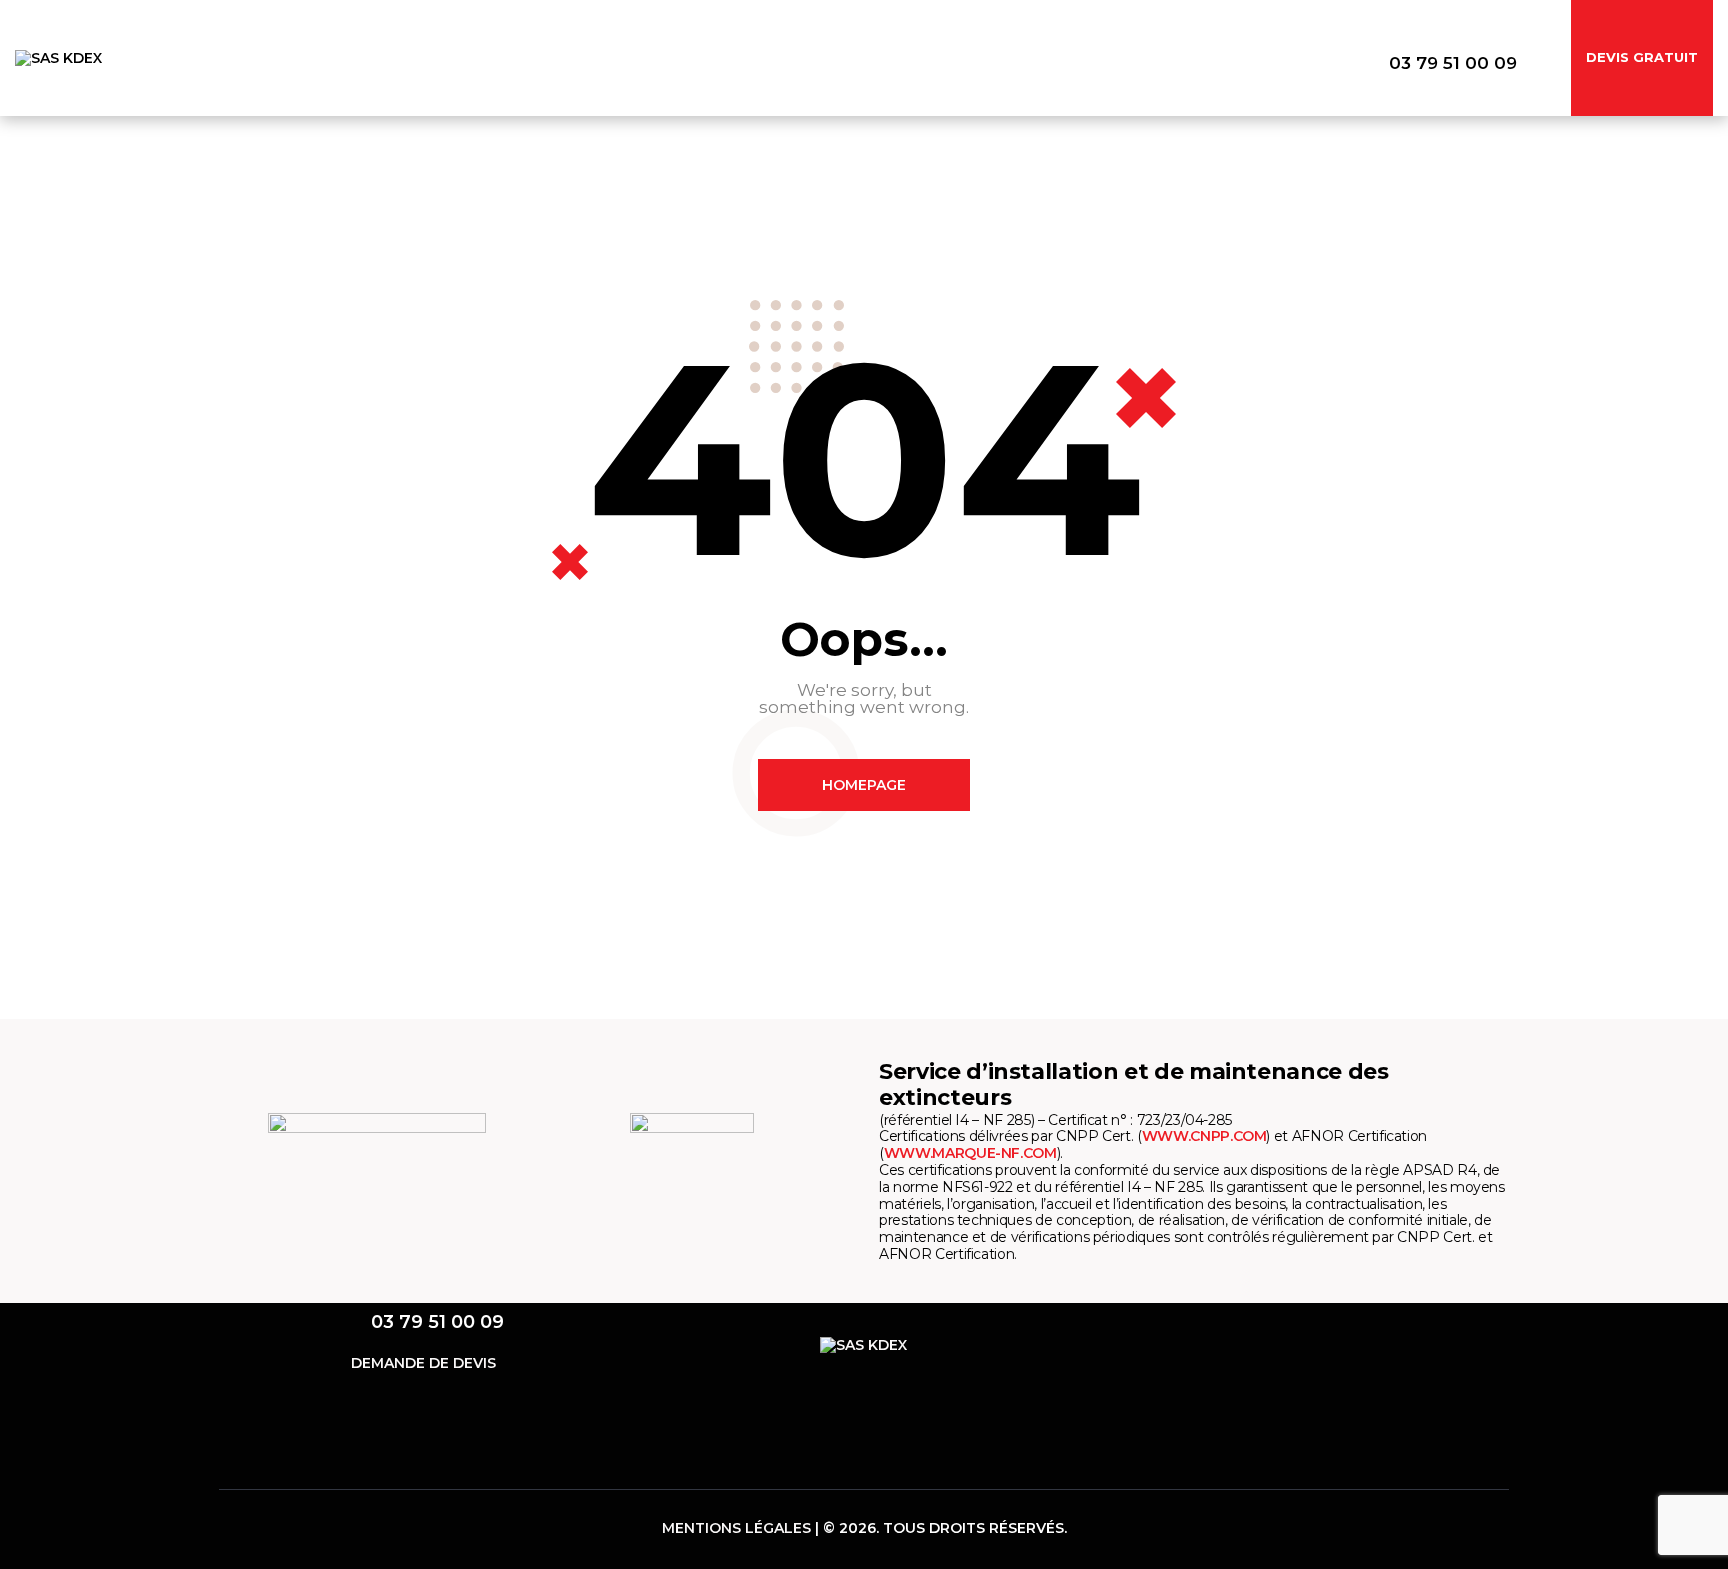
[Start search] (1536, 64)
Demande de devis (423, 1363)
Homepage (864, 785)
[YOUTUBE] (1357, 1344)
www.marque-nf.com (970, 1153)
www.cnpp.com (1204, 1136)
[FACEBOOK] (1251, 1344)
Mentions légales (736, 1528)
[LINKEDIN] (1304, 1344)
